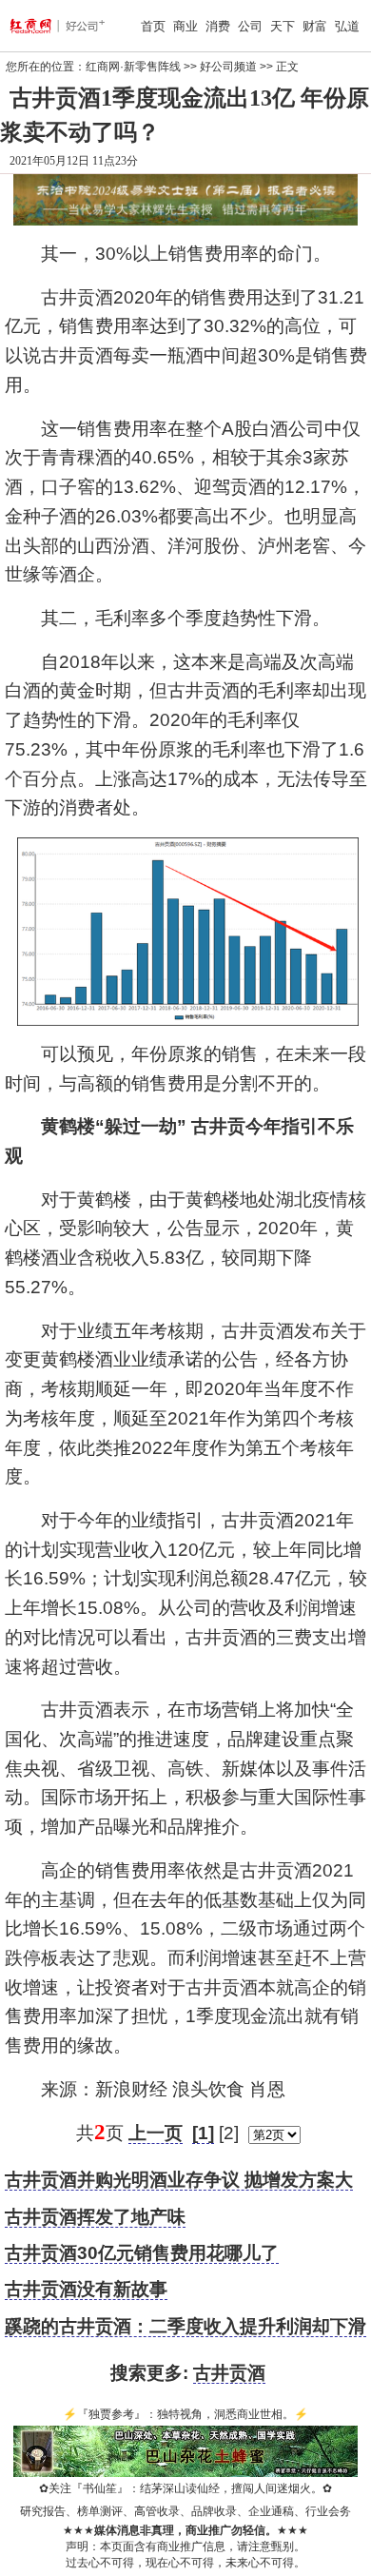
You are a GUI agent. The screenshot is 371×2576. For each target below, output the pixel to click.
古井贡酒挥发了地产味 (95, 2217)
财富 (315, 26)
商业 (185, 26)
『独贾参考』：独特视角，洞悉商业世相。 (185, 2414)
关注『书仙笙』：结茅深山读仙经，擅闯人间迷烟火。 (185, 2488)
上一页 (156, 2133)
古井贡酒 (229, 2373)
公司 (250, 26)
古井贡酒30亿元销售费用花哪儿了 (142, 2253)
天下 (283, 26)
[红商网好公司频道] (37, 26)
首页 (153, 26)
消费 (218, 26)
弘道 (347, 26)
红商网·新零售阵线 (133, 67)
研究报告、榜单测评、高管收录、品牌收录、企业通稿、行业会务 (185, 2511)
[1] (203, 2133)
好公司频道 (228, 67)
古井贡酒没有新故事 (86, 2289)
